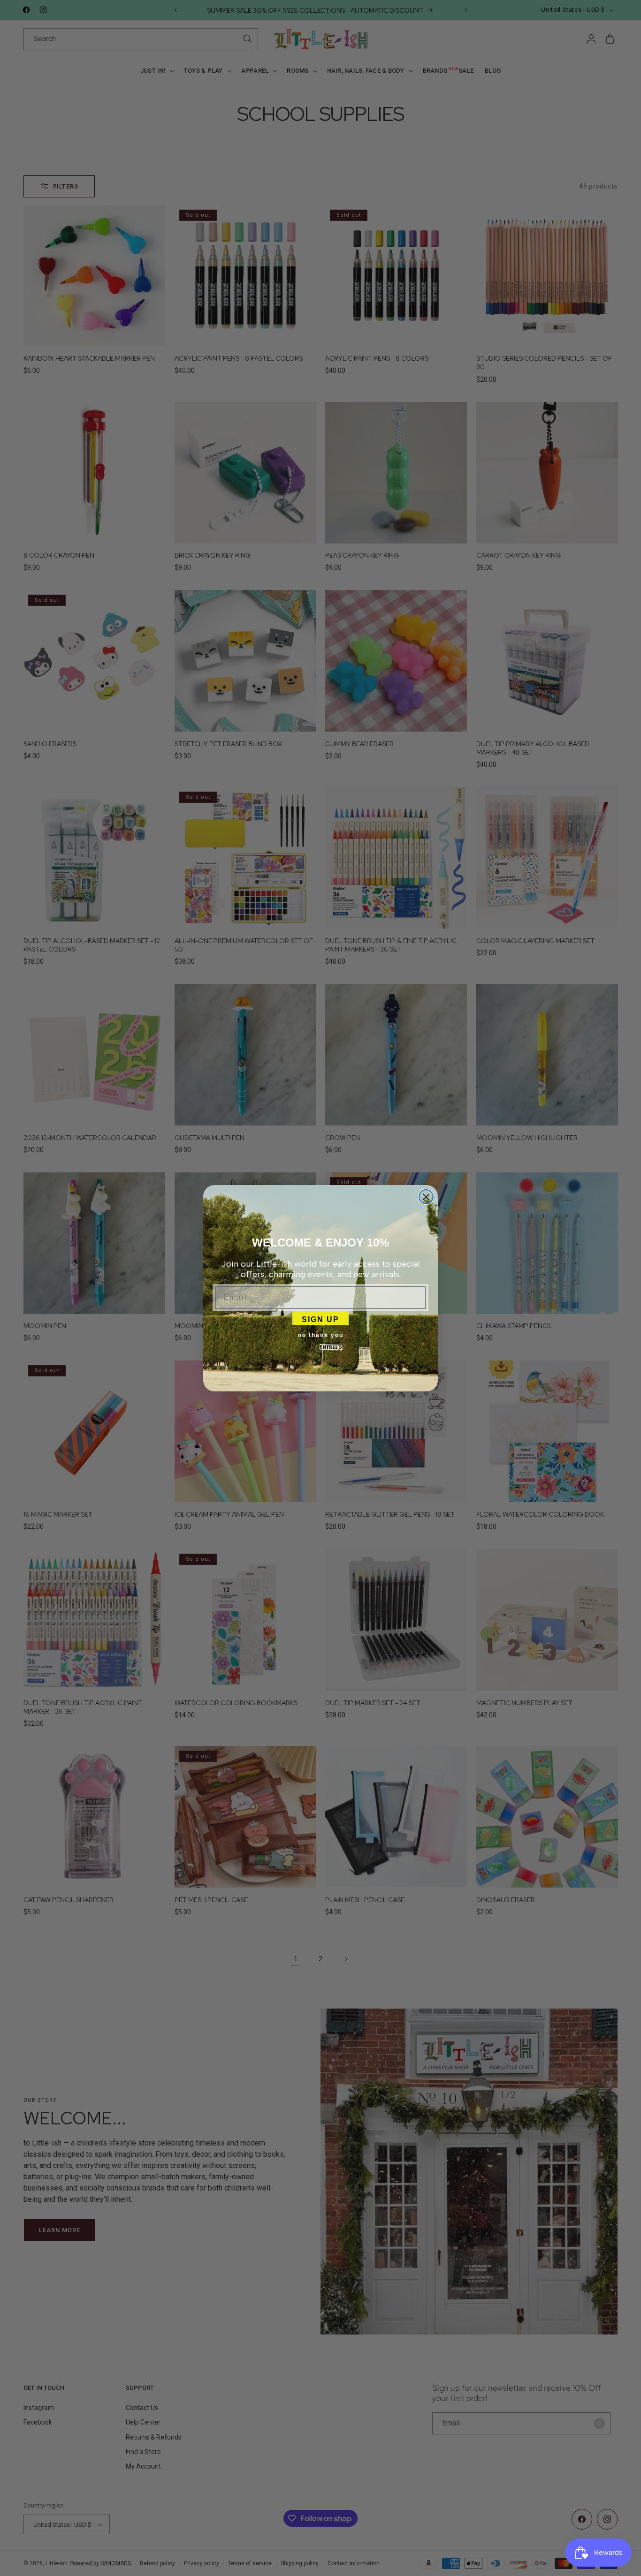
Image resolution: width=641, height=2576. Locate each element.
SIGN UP (320, 1318)
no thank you (321, 1335)
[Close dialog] (426, 1197)
